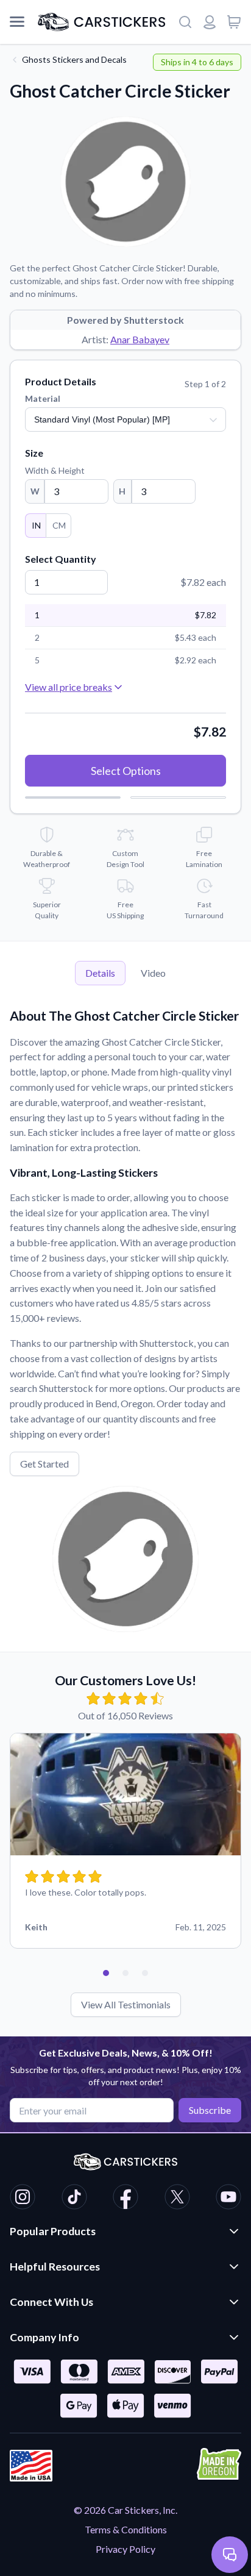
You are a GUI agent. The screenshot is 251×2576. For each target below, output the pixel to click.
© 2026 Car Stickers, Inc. (125, 2510)
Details (100, 973)
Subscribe (210, 2110)
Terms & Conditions (126, 2529)
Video (153, 973)
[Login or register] (210, 22)
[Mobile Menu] (17, 22)
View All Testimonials (126, 2004)
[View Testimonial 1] (106, 1973)
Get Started (44, 1464)
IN (36, 525)
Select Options (126, 771)
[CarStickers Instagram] (23, 2199)
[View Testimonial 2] (125, 1973)
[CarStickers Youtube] (228, 2199)
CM (59, 525)
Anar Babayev (140, 339)
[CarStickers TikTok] (74, 2199)
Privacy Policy (125, 2549)
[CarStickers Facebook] (125, 2199)
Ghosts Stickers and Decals (74, 59)
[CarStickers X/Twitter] (177, 2199)
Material (43, 398)
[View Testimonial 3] (145, 1973)
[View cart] (234, 22)
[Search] (185, 22)
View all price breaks (69, 687)
